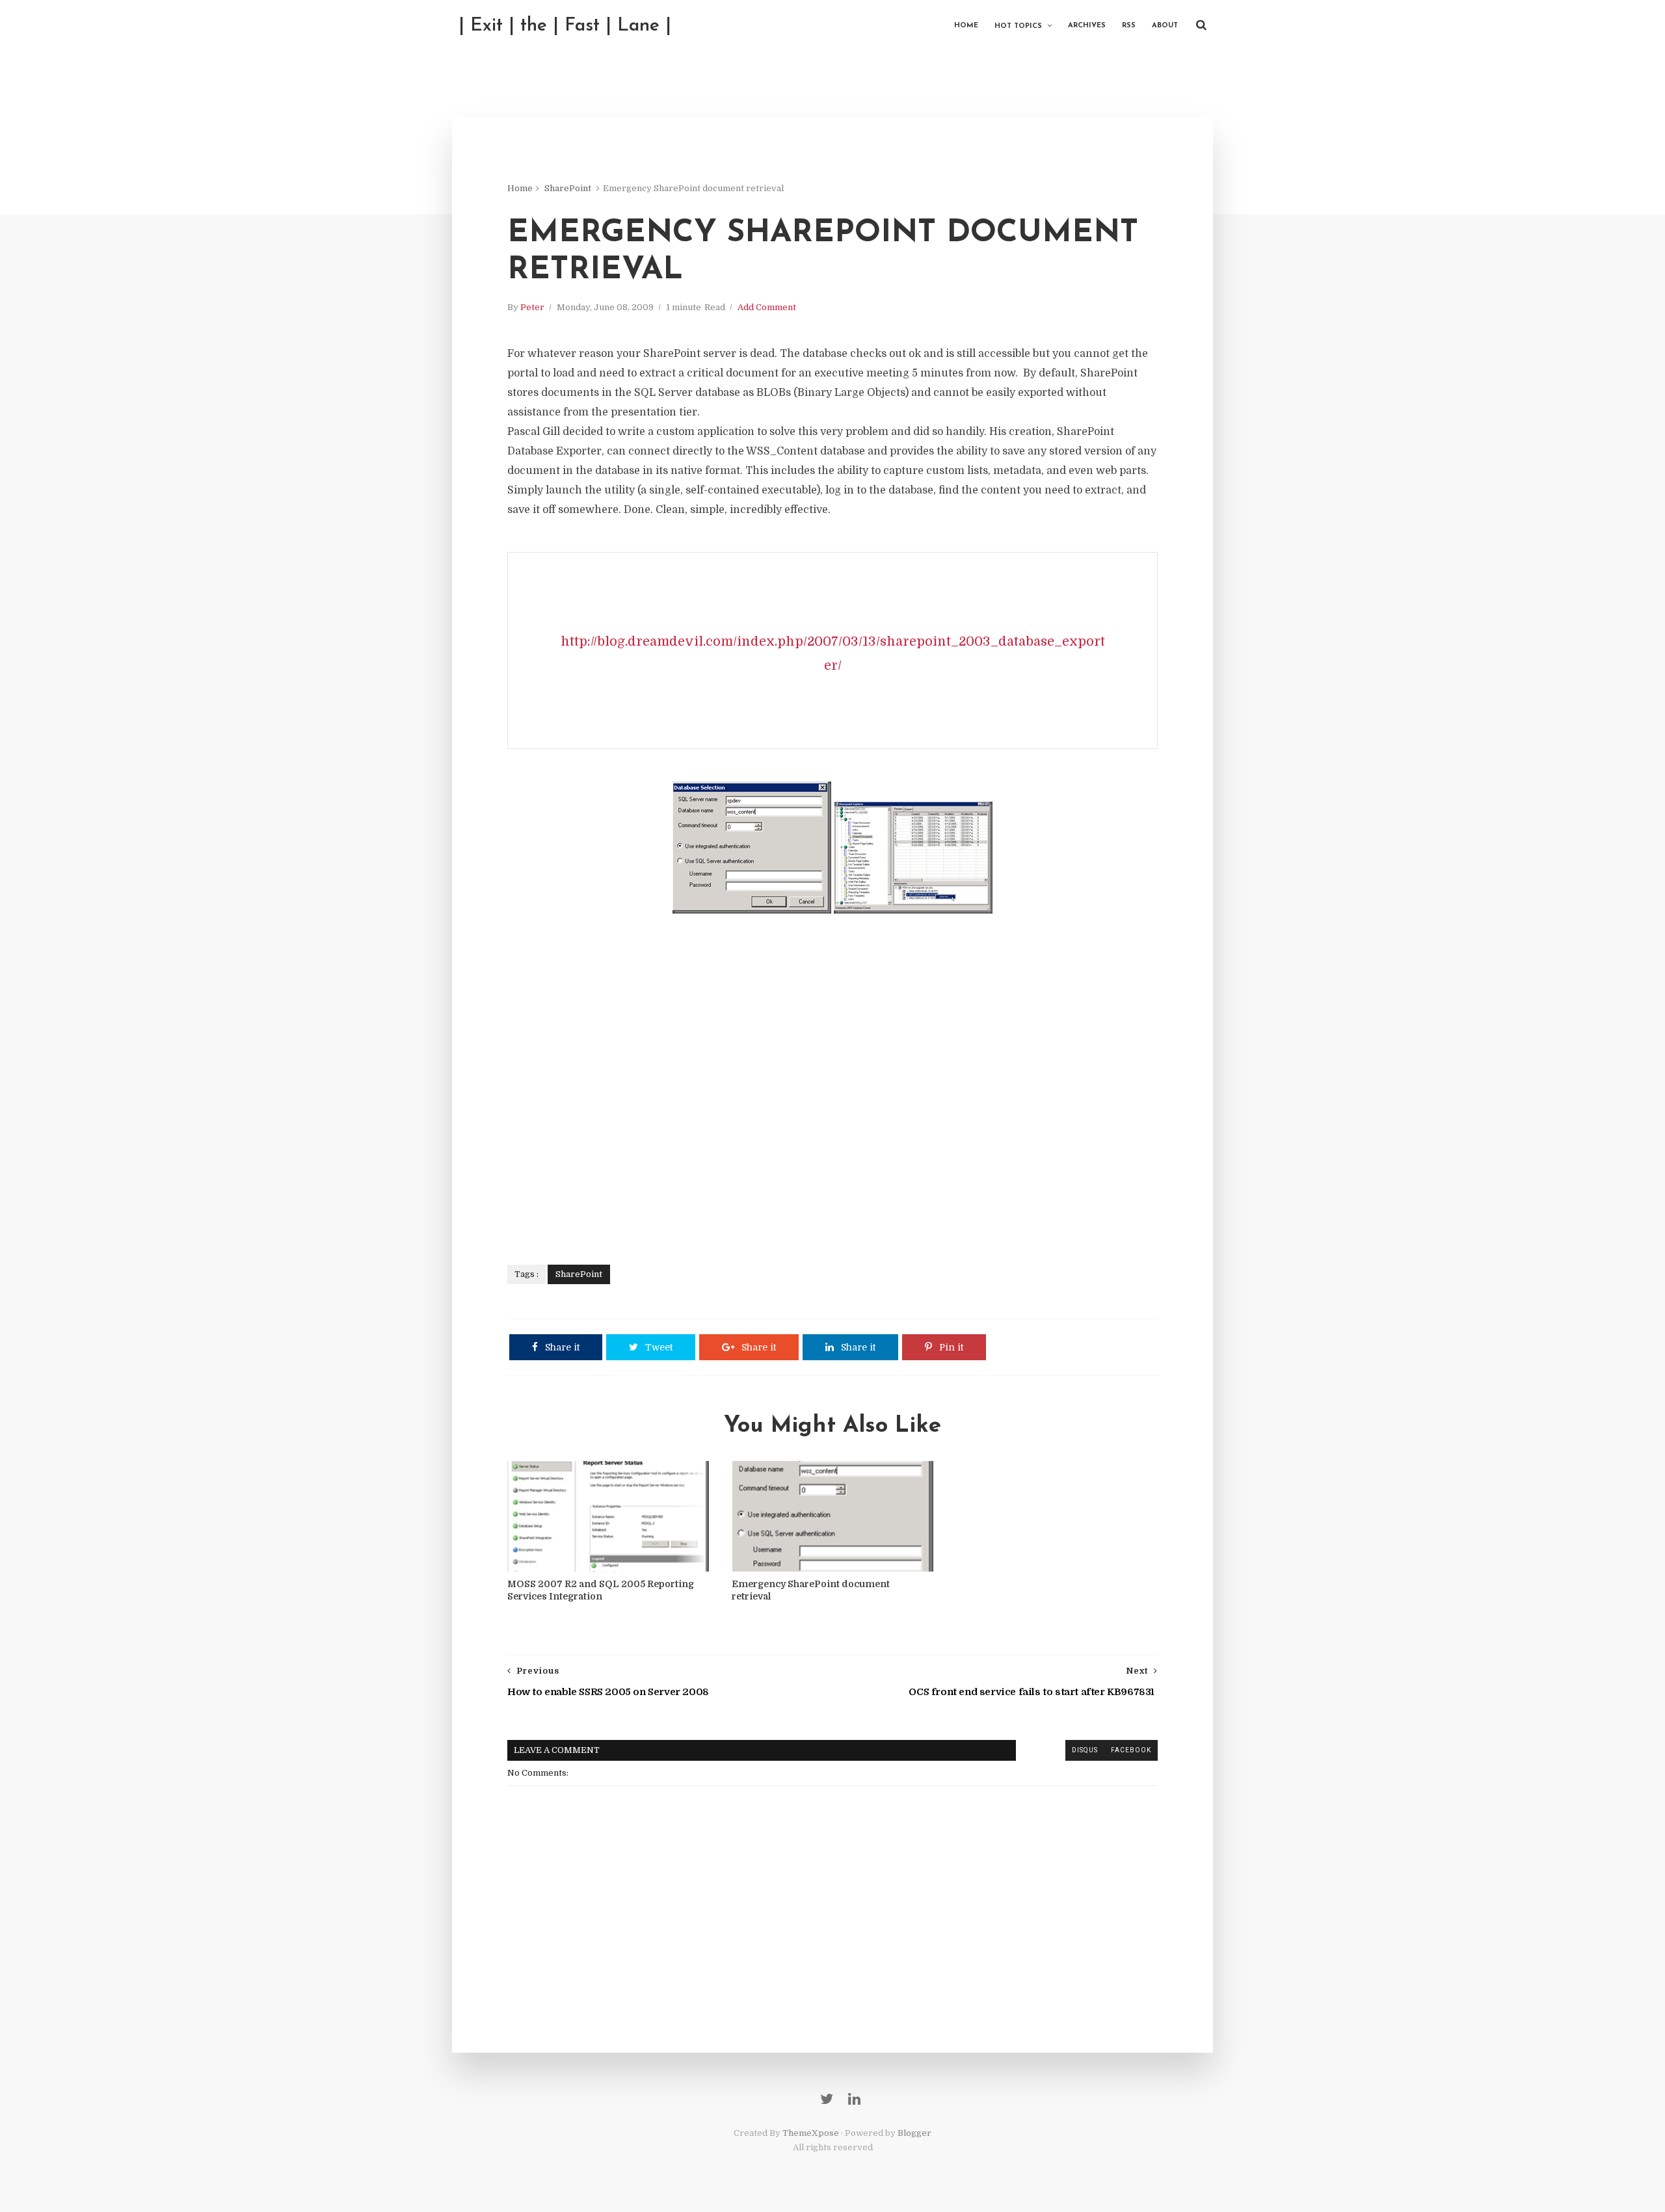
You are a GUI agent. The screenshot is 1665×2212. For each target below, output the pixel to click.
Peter (532, 307)
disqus (1085, 1750)
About (1165, 26)
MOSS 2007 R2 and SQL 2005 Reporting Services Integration (601, 1590)
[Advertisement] (832, 1083)
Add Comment (767, 307)
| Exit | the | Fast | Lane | (565, 26)
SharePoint (568, 188)
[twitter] (827, 2099)
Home (966, 26)
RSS (1129, 26)
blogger (1041, 1750)
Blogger (914, 2133)
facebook (1131, 1750)
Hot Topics (1018, 26)
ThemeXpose (811, 2133)
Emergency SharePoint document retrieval (811, 1590)
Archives (1087, 26)
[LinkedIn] (854, 2099)
